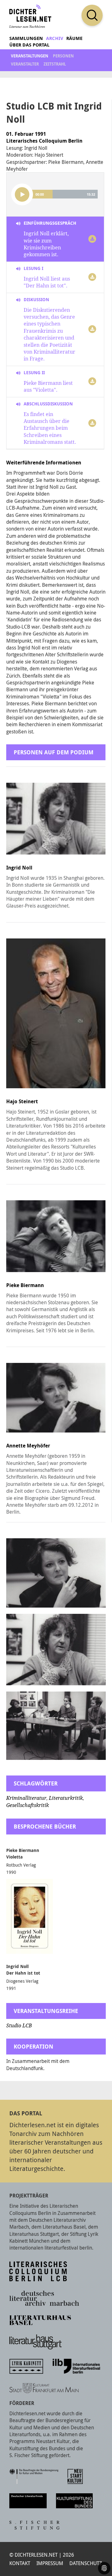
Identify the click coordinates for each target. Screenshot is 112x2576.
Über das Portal (29, 45)
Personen (63, 56)
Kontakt (20, 2563)
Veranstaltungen (30, 56)
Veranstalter (25, 64)
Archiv (55, 38)
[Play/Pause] (22, 194)
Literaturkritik (66, 1798)
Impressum (50, 2563)
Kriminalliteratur (26, 1798)
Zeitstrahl (55, 64)
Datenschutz (86, 2563)
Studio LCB (19, 2026)
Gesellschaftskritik (28, 1805)
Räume (74, 38)
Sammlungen (26, 38)
